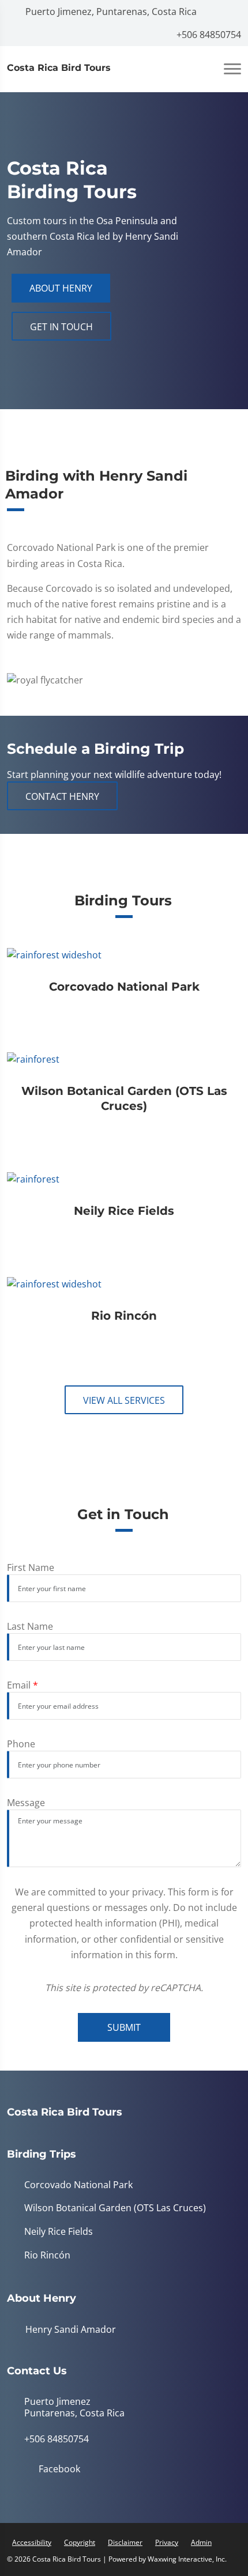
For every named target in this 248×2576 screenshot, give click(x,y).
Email (22, 1685)
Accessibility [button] (32, 2542)
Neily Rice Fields (59, 2232)
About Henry (61, 288)
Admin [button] (201, 2542)
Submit (124, 2027)
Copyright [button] (80, 2542)
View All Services (124, 1400)
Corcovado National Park (78, 2185)
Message (26, 1803)
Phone (21, 1744)
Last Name (30, 1626)
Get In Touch (61, 327)
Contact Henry (62, 796)
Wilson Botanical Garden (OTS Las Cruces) (115, 2208)
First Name (31, 1567)
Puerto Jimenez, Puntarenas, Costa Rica (110, 12)
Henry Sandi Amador (69, 2329)
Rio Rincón (47, 2255)
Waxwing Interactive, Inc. (187, 2559)
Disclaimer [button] (125, 2542)
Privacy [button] (167, 2542)
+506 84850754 (208, 35)
